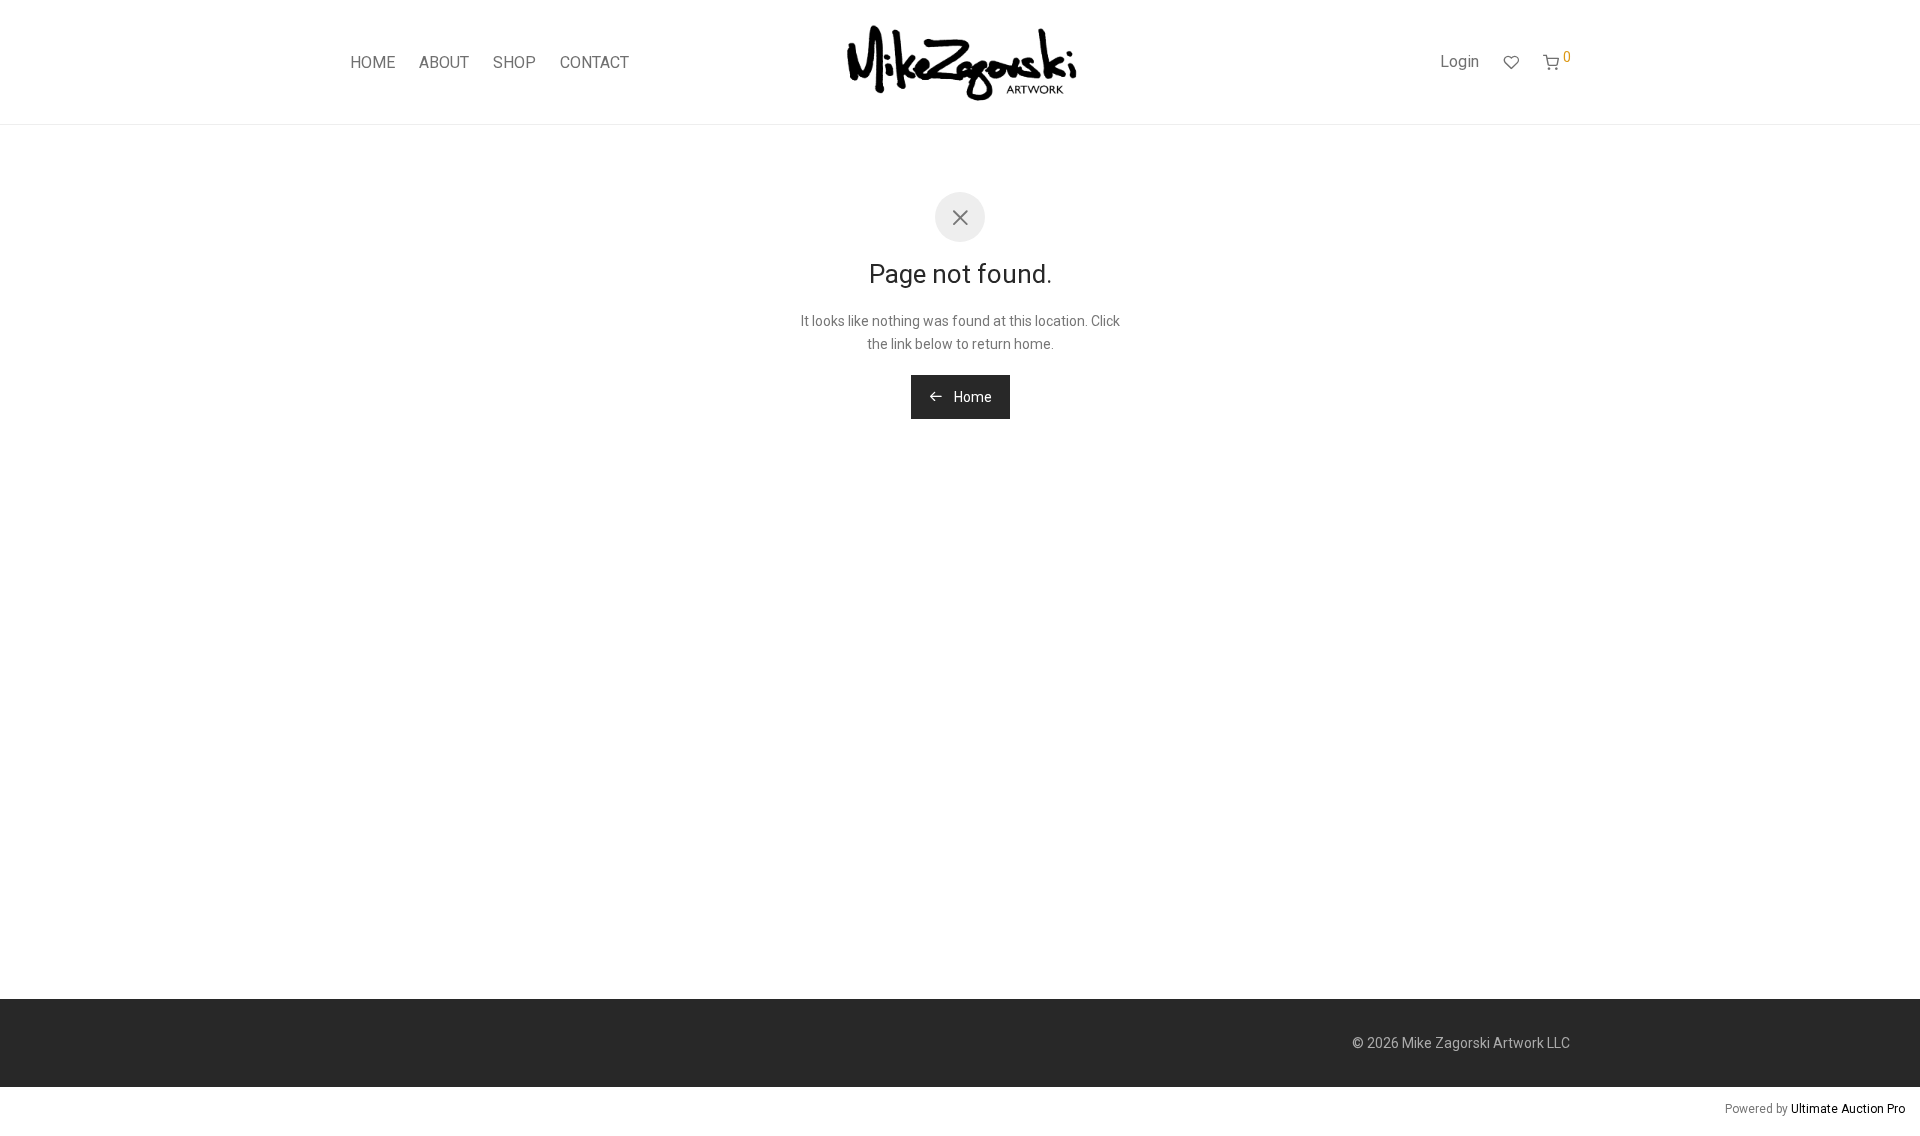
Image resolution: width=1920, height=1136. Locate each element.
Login (1459, 61)
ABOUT (444, 62)
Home (971, 397)
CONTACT (594, 62)
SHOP (514, 62)
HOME (372, 62)
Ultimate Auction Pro (1848, 1109)
